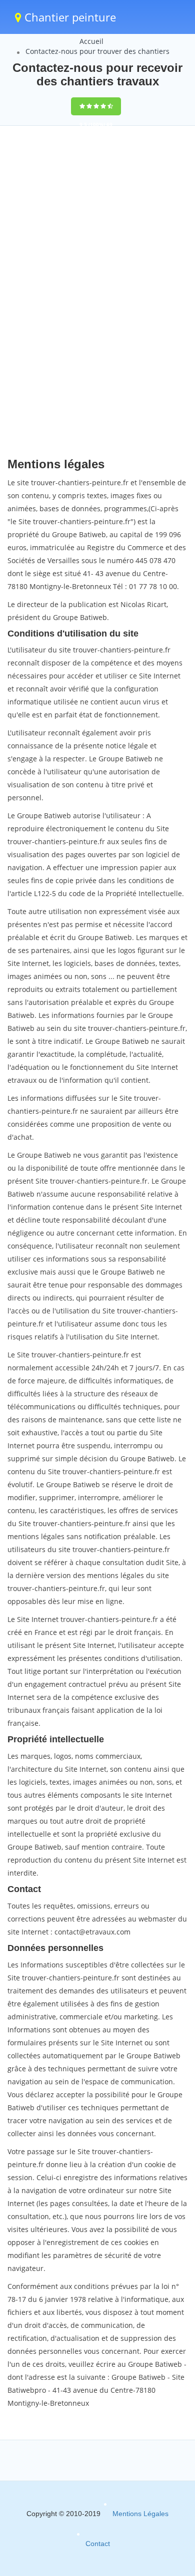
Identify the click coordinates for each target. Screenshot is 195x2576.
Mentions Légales (140, 2514)
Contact (98, 2544)
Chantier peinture (69, 17)
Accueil (91, 41)
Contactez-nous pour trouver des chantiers (97, 51)
